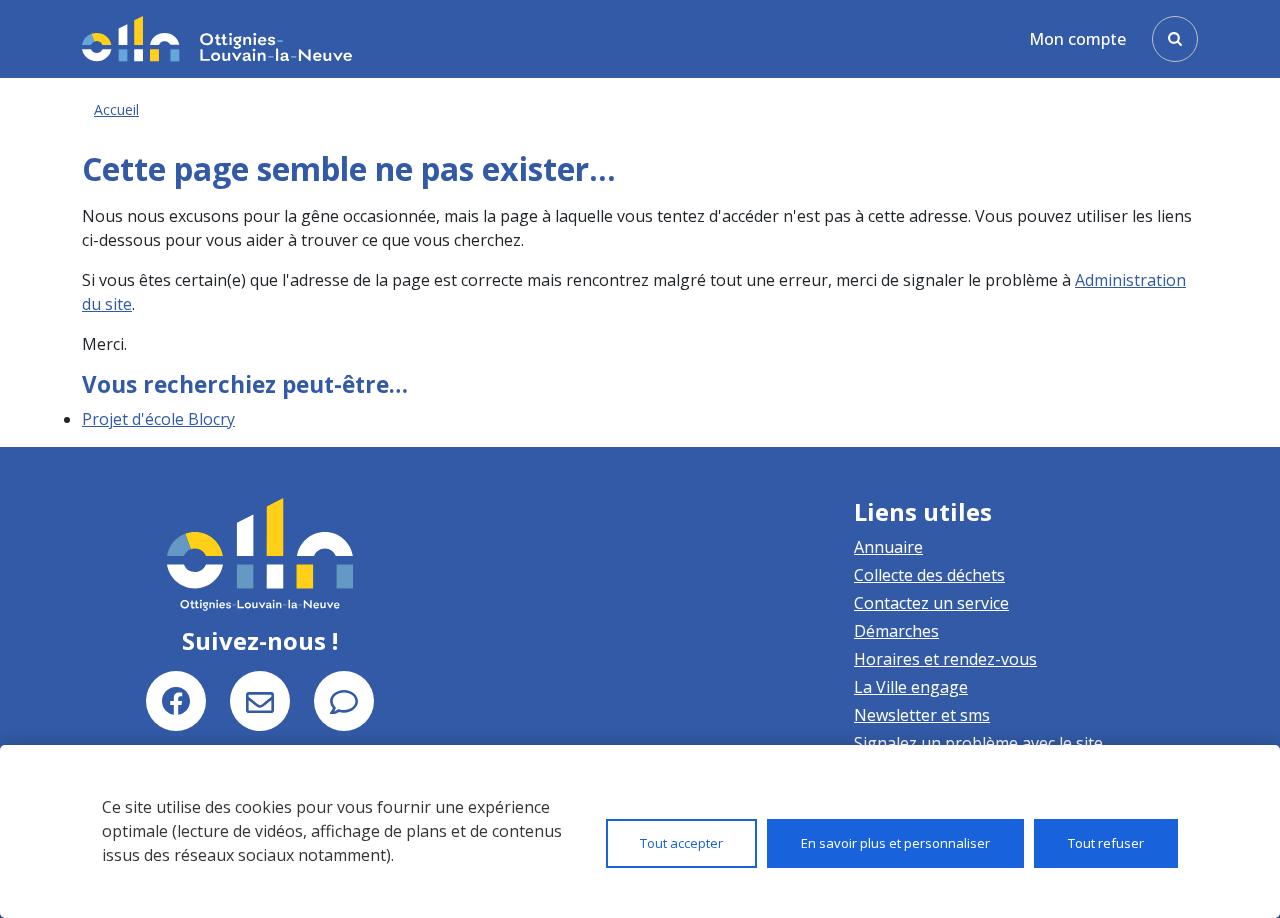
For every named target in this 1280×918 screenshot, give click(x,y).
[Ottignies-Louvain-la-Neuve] (217, 38)
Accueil (116, 109)
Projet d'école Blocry (158, 419)
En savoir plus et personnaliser (895, 843)
